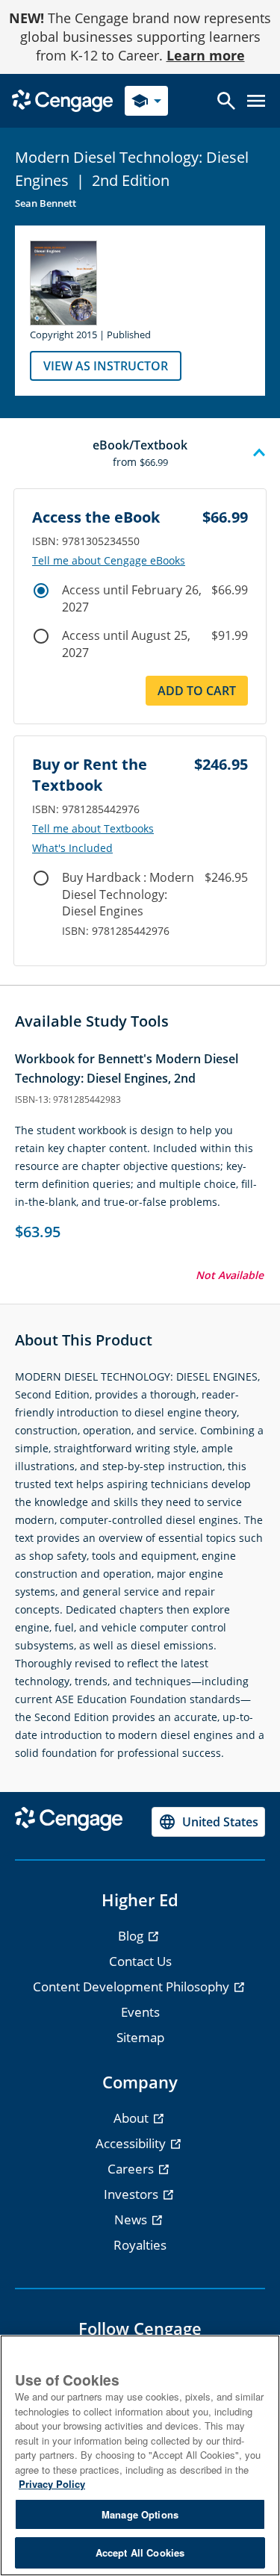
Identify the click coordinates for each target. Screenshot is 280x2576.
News (132, 2219)
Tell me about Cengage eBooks (109, 561)
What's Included (72, 848)
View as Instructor (106, 366)
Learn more (206, 55)
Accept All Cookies (140, 2552)
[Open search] (226, 101)
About (133, 2118)
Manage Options (140, 2514)
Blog (132, 1936)
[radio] (41, 591)
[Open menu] (256, 101)
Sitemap (140, 2037)
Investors (133, 2194)
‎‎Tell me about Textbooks (93, 829)
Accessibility (132, 2143)
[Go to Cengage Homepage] (62, 100)
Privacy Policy (52, 2484)
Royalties (140, 2245)
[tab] (140, 453)
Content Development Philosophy (133, 1987)
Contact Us (140, 1961)
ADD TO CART (197, 691)
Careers (132, 2169)
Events (140, 2012)
